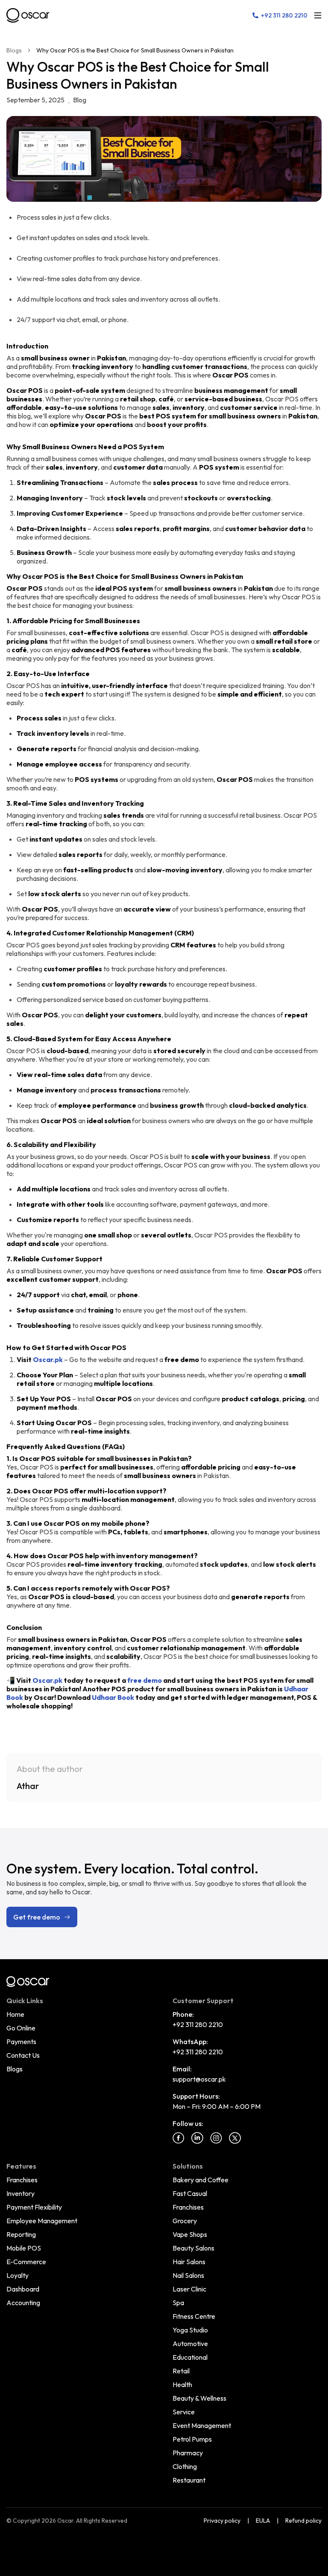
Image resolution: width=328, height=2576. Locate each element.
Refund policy (303, 2521)
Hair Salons (189, 2262)
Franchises (22, 2180)
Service (184, 2412)
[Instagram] (216, 2138)
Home (15, 2014)
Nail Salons (188, 2275)
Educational (190, 2357)
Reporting (21, 2234)
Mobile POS (24, 2248)
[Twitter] (235, 2138)
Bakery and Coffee (201, 2180)
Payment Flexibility (34, 2207)
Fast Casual (190, 2193)
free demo (145, 1680)
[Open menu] (318, 15)
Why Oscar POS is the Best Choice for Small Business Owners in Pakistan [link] (135, 50)
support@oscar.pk (199, 2079)
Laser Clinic (189, 2289)
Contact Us (23, 2055)
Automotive (190, 2344)
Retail (181, 2371)
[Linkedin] (197, 2138)
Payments (21, 2042)
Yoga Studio (190, 2330)
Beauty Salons (193, 2248)
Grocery (185, 2221)
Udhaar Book (113, 1697)
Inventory (20, 2193)
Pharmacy (188, 2453)
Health (182, 2384)
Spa (178, 2303)
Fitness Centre (194, 2316)
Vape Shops (190, 2234)
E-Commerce (26, 2262)
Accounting (23, 2303)
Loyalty (18, 2275)
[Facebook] (179, 2138)
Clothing (185, 2466)
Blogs (14, 50)
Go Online (21, 2028)
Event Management (202, 2425)
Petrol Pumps (192, 2439)
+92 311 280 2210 (198, 2024)
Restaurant (189, 2480)
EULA (263, 2521)
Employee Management (42, 2221)
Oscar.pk (48, 1359)
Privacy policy (222, 2521)
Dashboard (23, 2289)
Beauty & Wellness (199, 2398)
